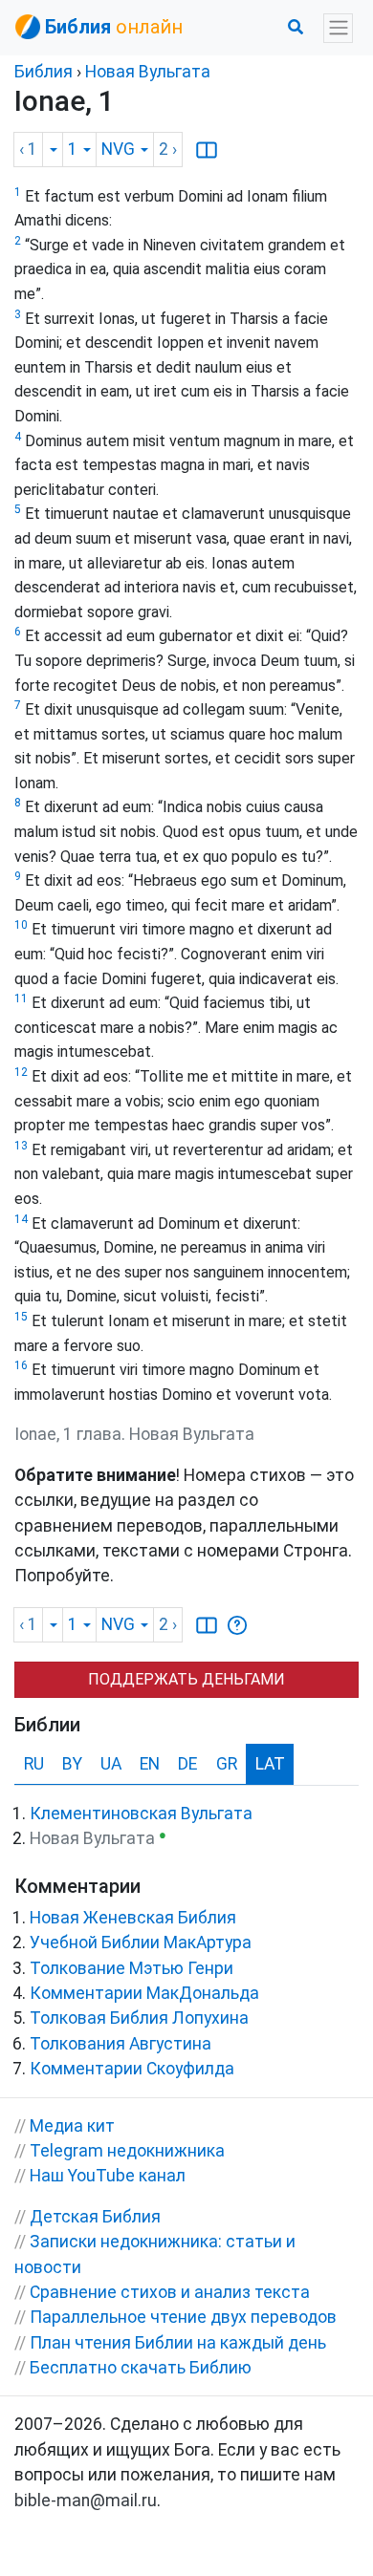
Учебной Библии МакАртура (141, 1943)
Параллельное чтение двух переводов (183, 2317)
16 (21, 1365)
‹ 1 (28, 149)
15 (21, 1317)
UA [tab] (111, 1764)
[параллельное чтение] (207, 149)
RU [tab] (34, 1764)
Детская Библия (95, 2217)
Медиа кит (72, 2126)
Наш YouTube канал (108, 2176)
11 (21, 998)
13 (21, 1146)
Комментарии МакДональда (144, 1993)
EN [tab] (150, 1764)
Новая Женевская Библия (133, 1918)
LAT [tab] (270, 1764)
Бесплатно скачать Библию (141, 2368)
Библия (44, 72)
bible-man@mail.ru (86, 2501)
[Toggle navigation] (338, 28)
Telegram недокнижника (127, 2151)
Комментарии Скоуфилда (132, 2069)
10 (21, 925)
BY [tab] (72, 1764)
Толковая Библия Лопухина (139, 2018)
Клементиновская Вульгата (141, 1814)
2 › (168, 149)
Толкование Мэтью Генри (132, 1968)
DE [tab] (187, 1764)
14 (21, 1219)
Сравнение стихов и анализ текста (170, 2292)
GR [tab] (227, 1764)
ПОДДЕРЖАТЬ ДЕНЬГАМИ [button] (186, 1679)
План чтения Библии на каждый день (178, 2343)
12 (21, 1072)
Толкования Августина (121, 2044)
